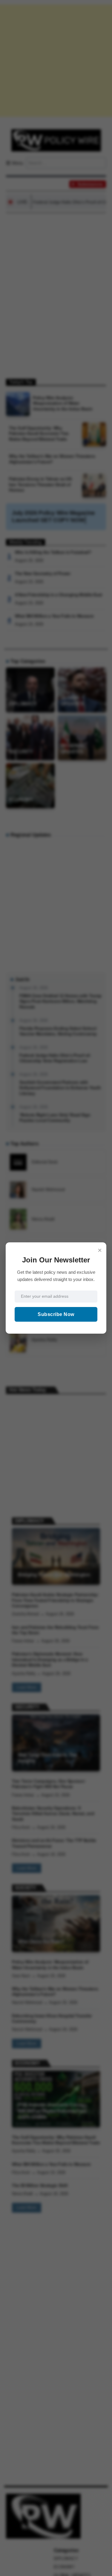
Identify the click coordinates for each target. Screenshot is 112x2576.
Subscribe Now (56, 1314)
